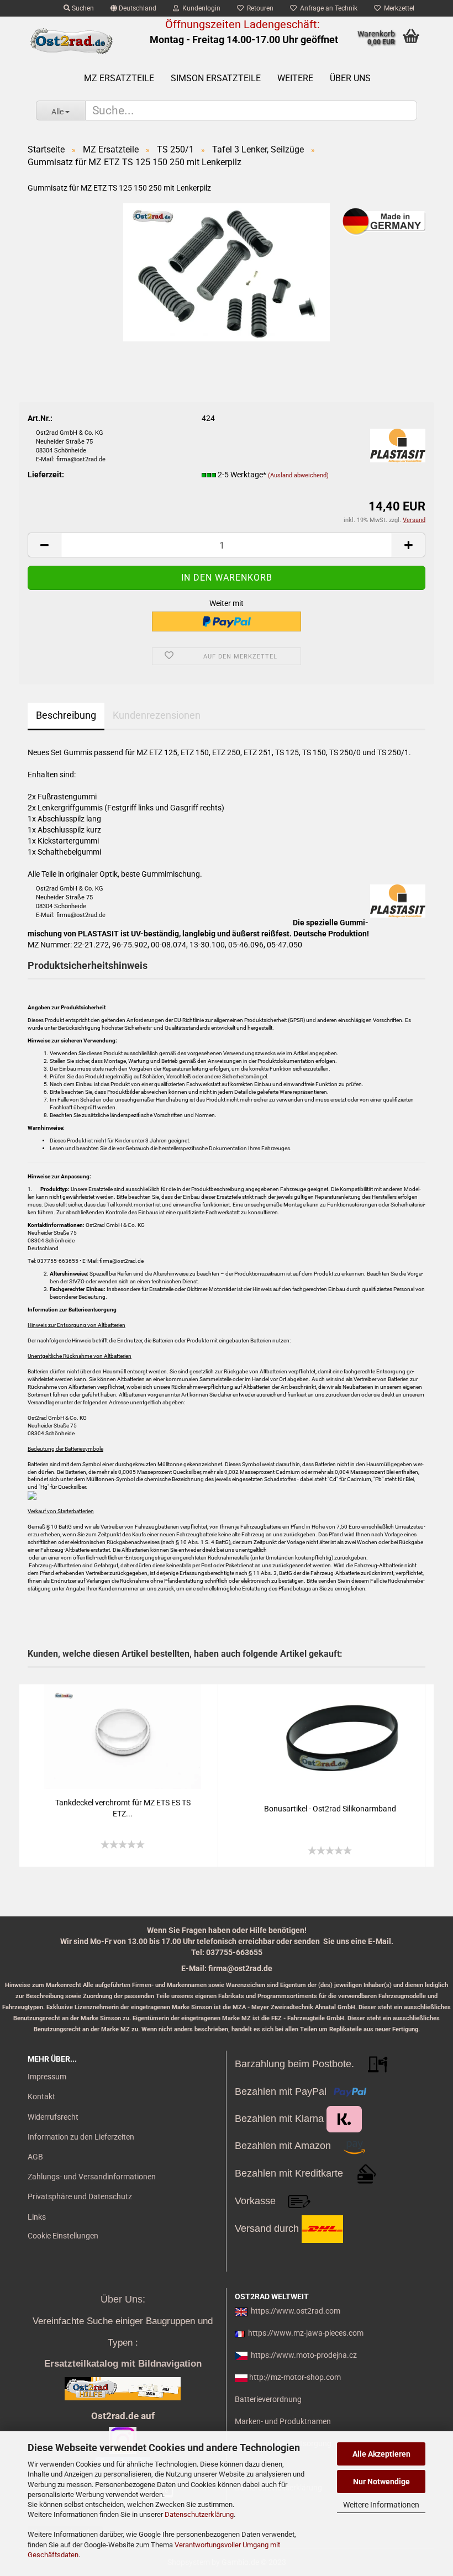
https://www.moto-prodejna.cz (304, 2355)
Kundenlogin (200, 8)
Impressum (47, 2077)
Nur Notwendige (381, 2482)
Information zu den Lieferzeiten (81, 2137)
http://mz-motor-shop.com (295, 2377)
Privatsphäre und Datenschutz (80, 2196)
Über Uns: (123, 2299)
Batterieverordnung (268, 2399)
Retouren (259, 8)
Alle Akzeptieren (381, 2454)
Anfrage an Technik (327, 8)
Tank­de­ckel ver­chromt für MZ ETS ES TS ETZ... (123, 1808)
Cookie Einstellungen (63, 2236)
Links (37, 2217)
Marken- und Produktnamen (283, 2421)
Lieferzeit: (46, 475)
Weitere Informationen (381, 2505)
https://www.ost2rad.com (296, 2311)
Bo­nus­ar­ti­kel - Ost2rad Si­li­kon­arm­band (330, 1809)
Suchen (82, 8)
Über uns (350, 78)
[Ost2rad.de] (71, 41)
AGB (35, 2157)
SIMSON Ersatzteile (216, 78)
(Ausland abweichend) (298, 475)
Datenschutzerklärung (199, 2514)
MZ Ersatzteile (119, 78)
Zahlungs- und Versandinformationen (92, 2177)
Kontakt (41, 2096)
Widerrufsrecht (53, 2117)
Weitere (295, 78)
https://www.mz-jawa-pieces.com (306, 2333)
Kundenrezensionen (157, 715)
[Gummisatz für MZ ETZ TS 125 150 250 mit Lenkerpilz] (227, 271)
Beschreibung (66, 715)
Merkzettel (397, 8)
